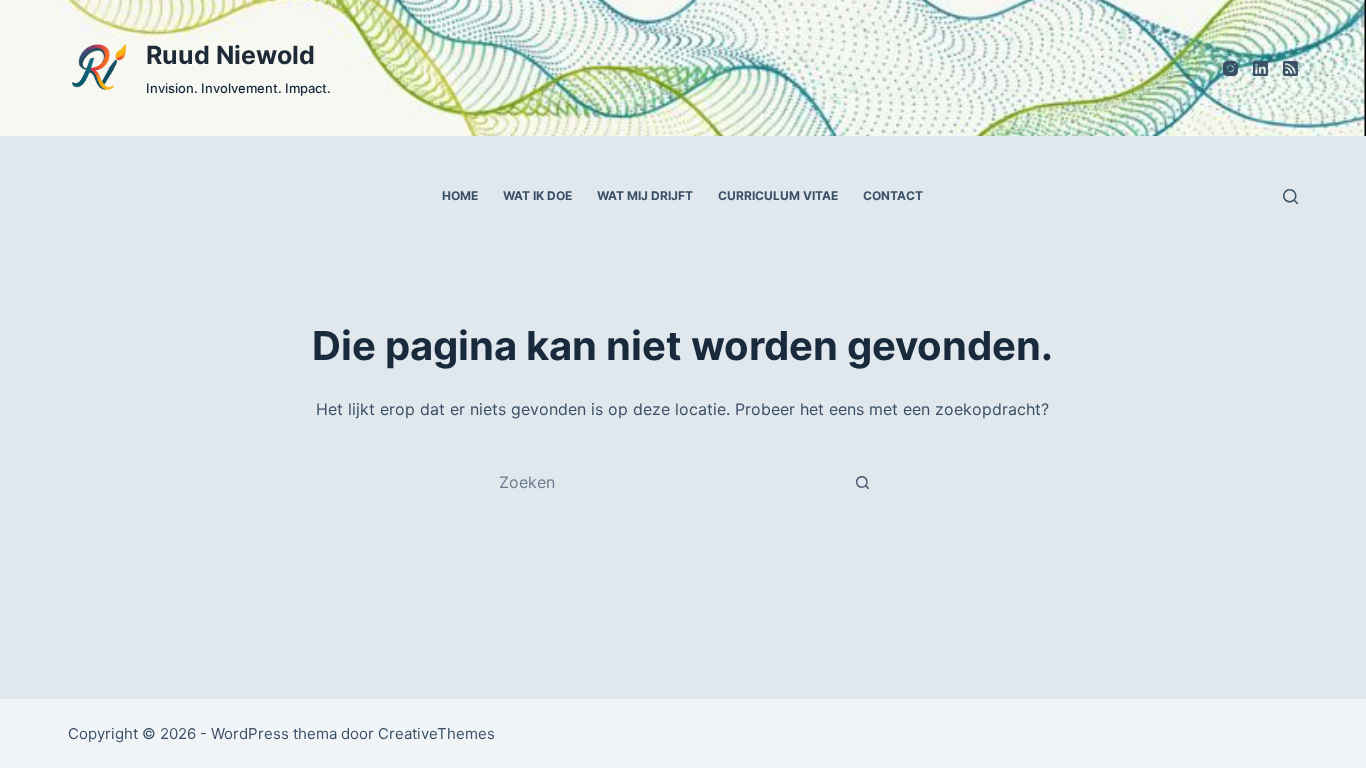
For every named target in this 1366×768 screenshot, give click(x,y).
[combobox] (664, 482)
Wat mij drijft (645, 195)
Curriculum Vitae (778, 195)
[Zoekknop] (863, 482)
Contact (893, 195)
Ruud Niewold (230, 55)
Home (460, 195)
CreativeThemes (436, 733)
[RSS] (1290, 68)
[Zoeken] (1290, 196)
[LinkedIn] (1260, 68)
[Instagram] (1230, 68)
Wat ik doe (537, 195)
